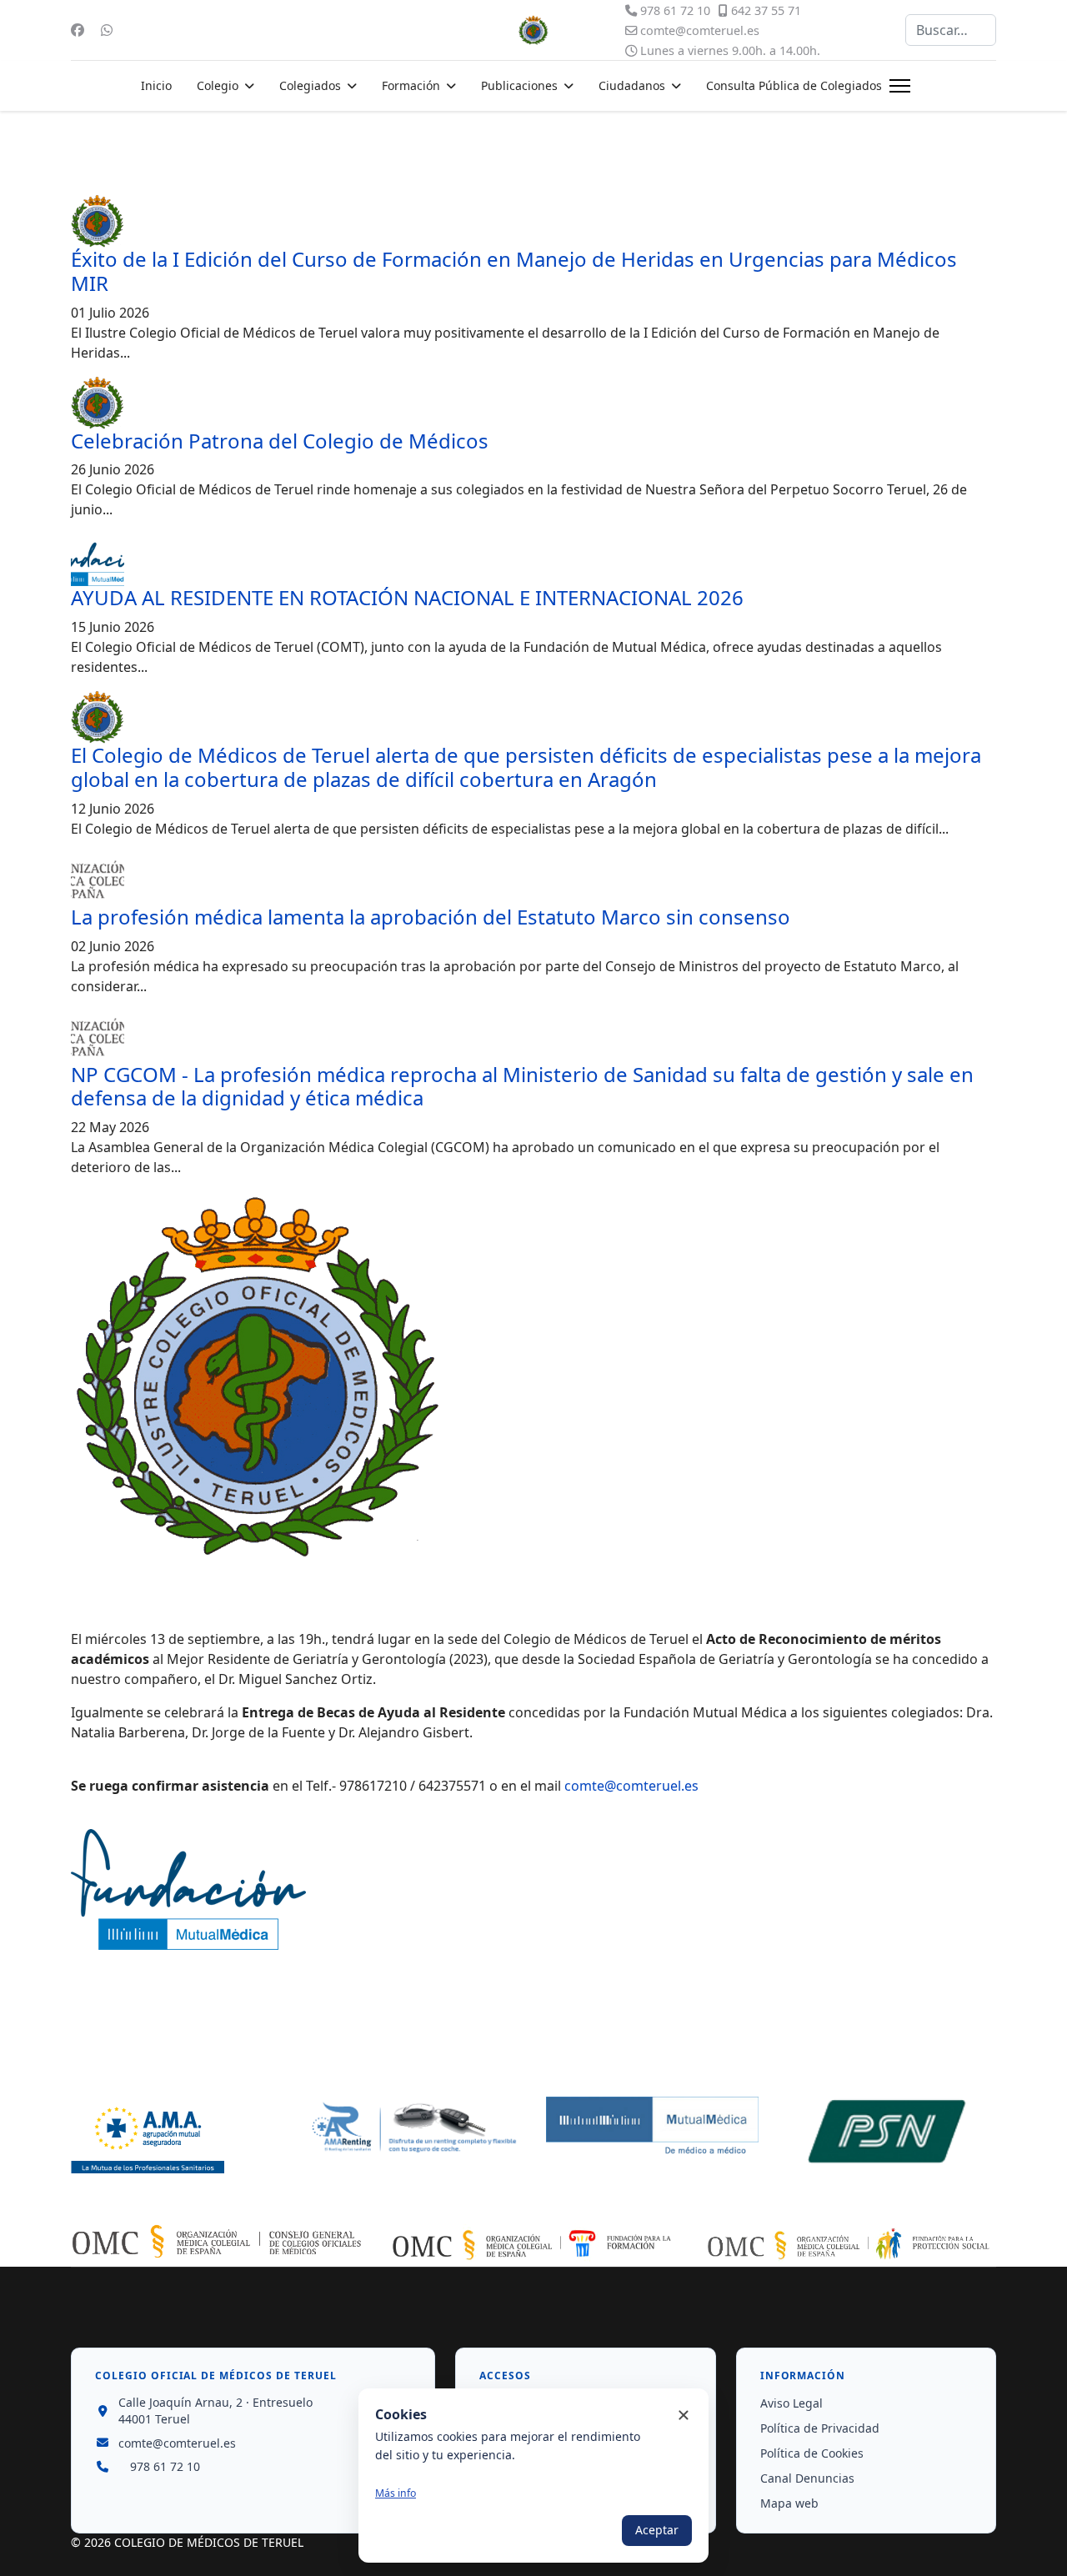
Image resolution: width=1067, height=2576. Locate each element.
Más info (396, 2493)
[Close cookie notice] (684, 2415)
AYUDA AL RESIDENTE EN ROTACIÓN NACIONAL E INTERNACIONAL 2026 (407, 597)
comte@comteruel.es (700, 30)
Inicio (156, 85)
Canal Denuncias (807, 2478)
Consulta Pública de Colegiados (794, 85)
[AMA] (177, 2135)
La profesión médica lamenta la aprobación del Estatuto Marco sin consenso (431, 917)
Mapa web (789, 2503)
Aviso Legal (791, 2403)
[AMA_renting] (415, 2128)
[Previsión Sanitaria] (890, 2131)
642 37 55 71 (766, 10)
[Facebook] (78, 30)
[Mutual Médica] (652, 2127)
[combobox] (951, 30)
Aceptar (657, 2530)
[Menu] (900, 86)
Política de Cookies (812, 2453)
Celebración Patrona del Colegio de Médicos (280, 441)
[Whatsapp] (107, 30)
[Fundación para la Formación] (533, 2245)
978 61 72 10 (675, 10)
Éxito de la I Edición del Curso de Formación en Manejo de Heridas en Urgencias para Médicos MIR (514, 271)
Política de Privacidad (820, 2428)
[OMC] (217, 2241)
